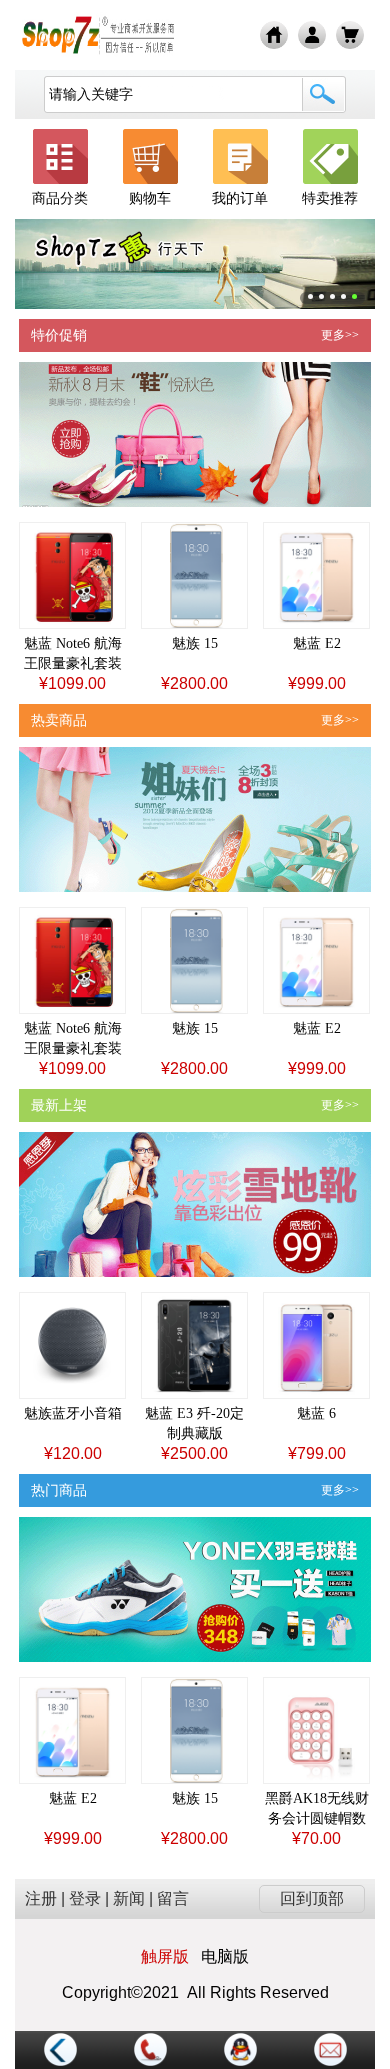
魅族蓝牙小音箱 (73, 1413)
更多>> (340, 335)
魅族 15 (195, 643)
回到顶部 (312, 1898)
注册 (41, 1898)
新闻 (129, 1898)
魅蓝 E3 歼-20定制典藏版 (194, 1423)
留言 (173, 1898)
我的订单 (240, 198)
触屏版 (165, 1956)
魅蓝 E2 (317, 643)
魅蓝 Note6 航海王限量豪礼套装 (73, 653)
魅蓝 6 (316, 1413)
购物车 (150, 198)
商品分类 (60, 198)
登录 (85, 1898)
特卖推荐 (330, 198)
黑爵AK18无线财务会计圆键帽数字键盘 (317, 1810)
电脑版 (225, 1956)
